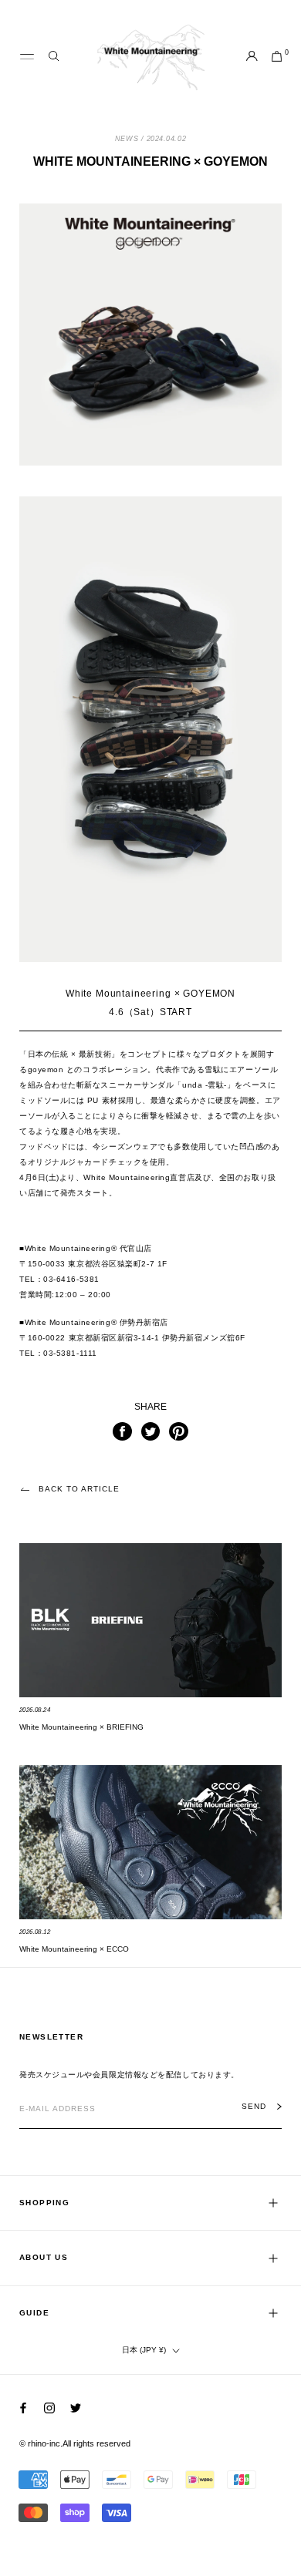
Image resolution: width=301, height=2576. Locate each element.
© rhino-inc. (41, 2443)
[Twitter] (76, 2408)
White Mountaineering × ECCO (74, 1949)
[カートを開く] (277, 57)
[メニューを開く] (27, 57)
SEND (254, 2107)
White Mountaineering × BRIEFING (81, 1727)
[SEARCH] (54, 57)
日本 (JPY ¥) (144, 2350)
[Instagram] (49, 2408)
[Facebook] (23, 2408)
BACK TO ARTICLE (79, 1489)
